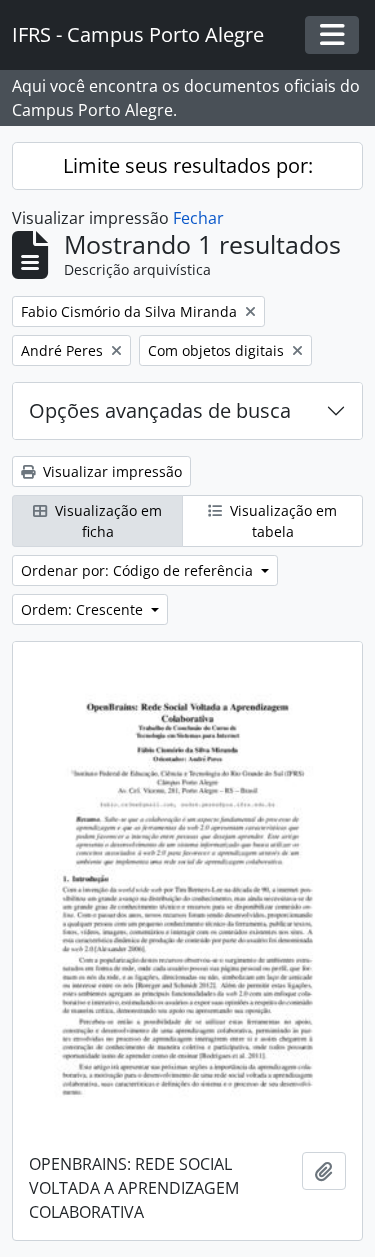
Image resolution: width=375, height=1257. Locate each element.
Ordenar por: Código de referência (139, 570)
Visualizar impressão (110, 471)
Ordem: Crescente (84, 609)
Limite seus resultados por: (188, 165)
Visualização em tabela (281, 521)
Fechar (198, 218)
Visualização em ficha (106, 521)
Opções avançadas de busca (160, 410)
